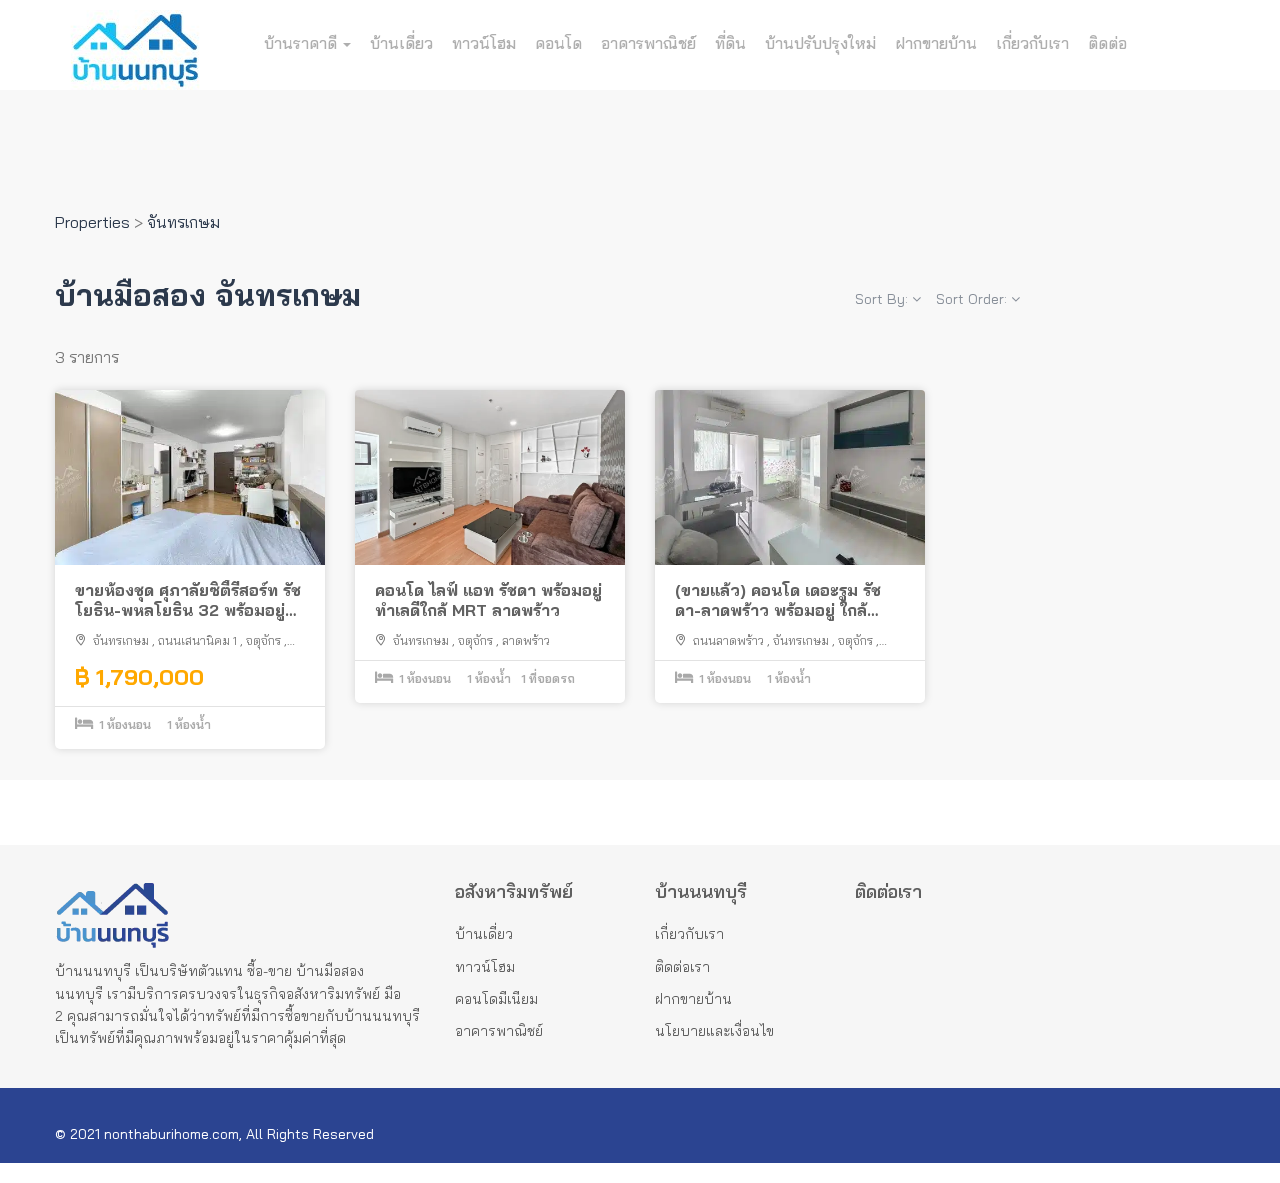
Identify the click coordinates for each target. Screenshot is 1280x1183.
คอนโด (558, 43)
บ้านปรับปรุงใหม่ (820, 43)
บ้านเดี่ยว (401, 43)
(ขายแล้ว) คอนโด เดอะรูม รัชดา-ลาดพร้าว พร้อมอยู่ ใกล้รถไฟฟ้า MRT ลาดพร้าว (778, 601)
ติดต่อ (1107, 43)
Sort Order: (973, 299)
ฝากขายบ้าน (936, 43)
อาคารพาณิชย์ (648, 43)
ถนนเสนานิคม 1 (197, 640)
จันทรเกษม (121, 640)
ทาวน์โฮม (484, 43)
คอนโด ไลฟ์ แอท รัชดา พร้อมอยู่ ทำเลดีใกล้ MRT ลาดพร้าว (488, 600)
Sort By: (883, 299)
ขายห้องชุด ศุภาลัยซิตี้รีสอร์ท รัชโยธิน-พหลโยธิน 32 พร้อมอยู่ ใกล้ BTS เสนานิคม (188, 601)
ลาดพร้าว (526, 640)
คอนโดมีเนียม (496, 999)
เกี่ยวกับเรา (1032, 43)
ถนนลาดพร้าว (728, 640)
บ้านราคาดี (302, 43)
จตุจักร (263, 640)
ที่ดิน (730, 43)
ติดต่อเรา (682, 967)
